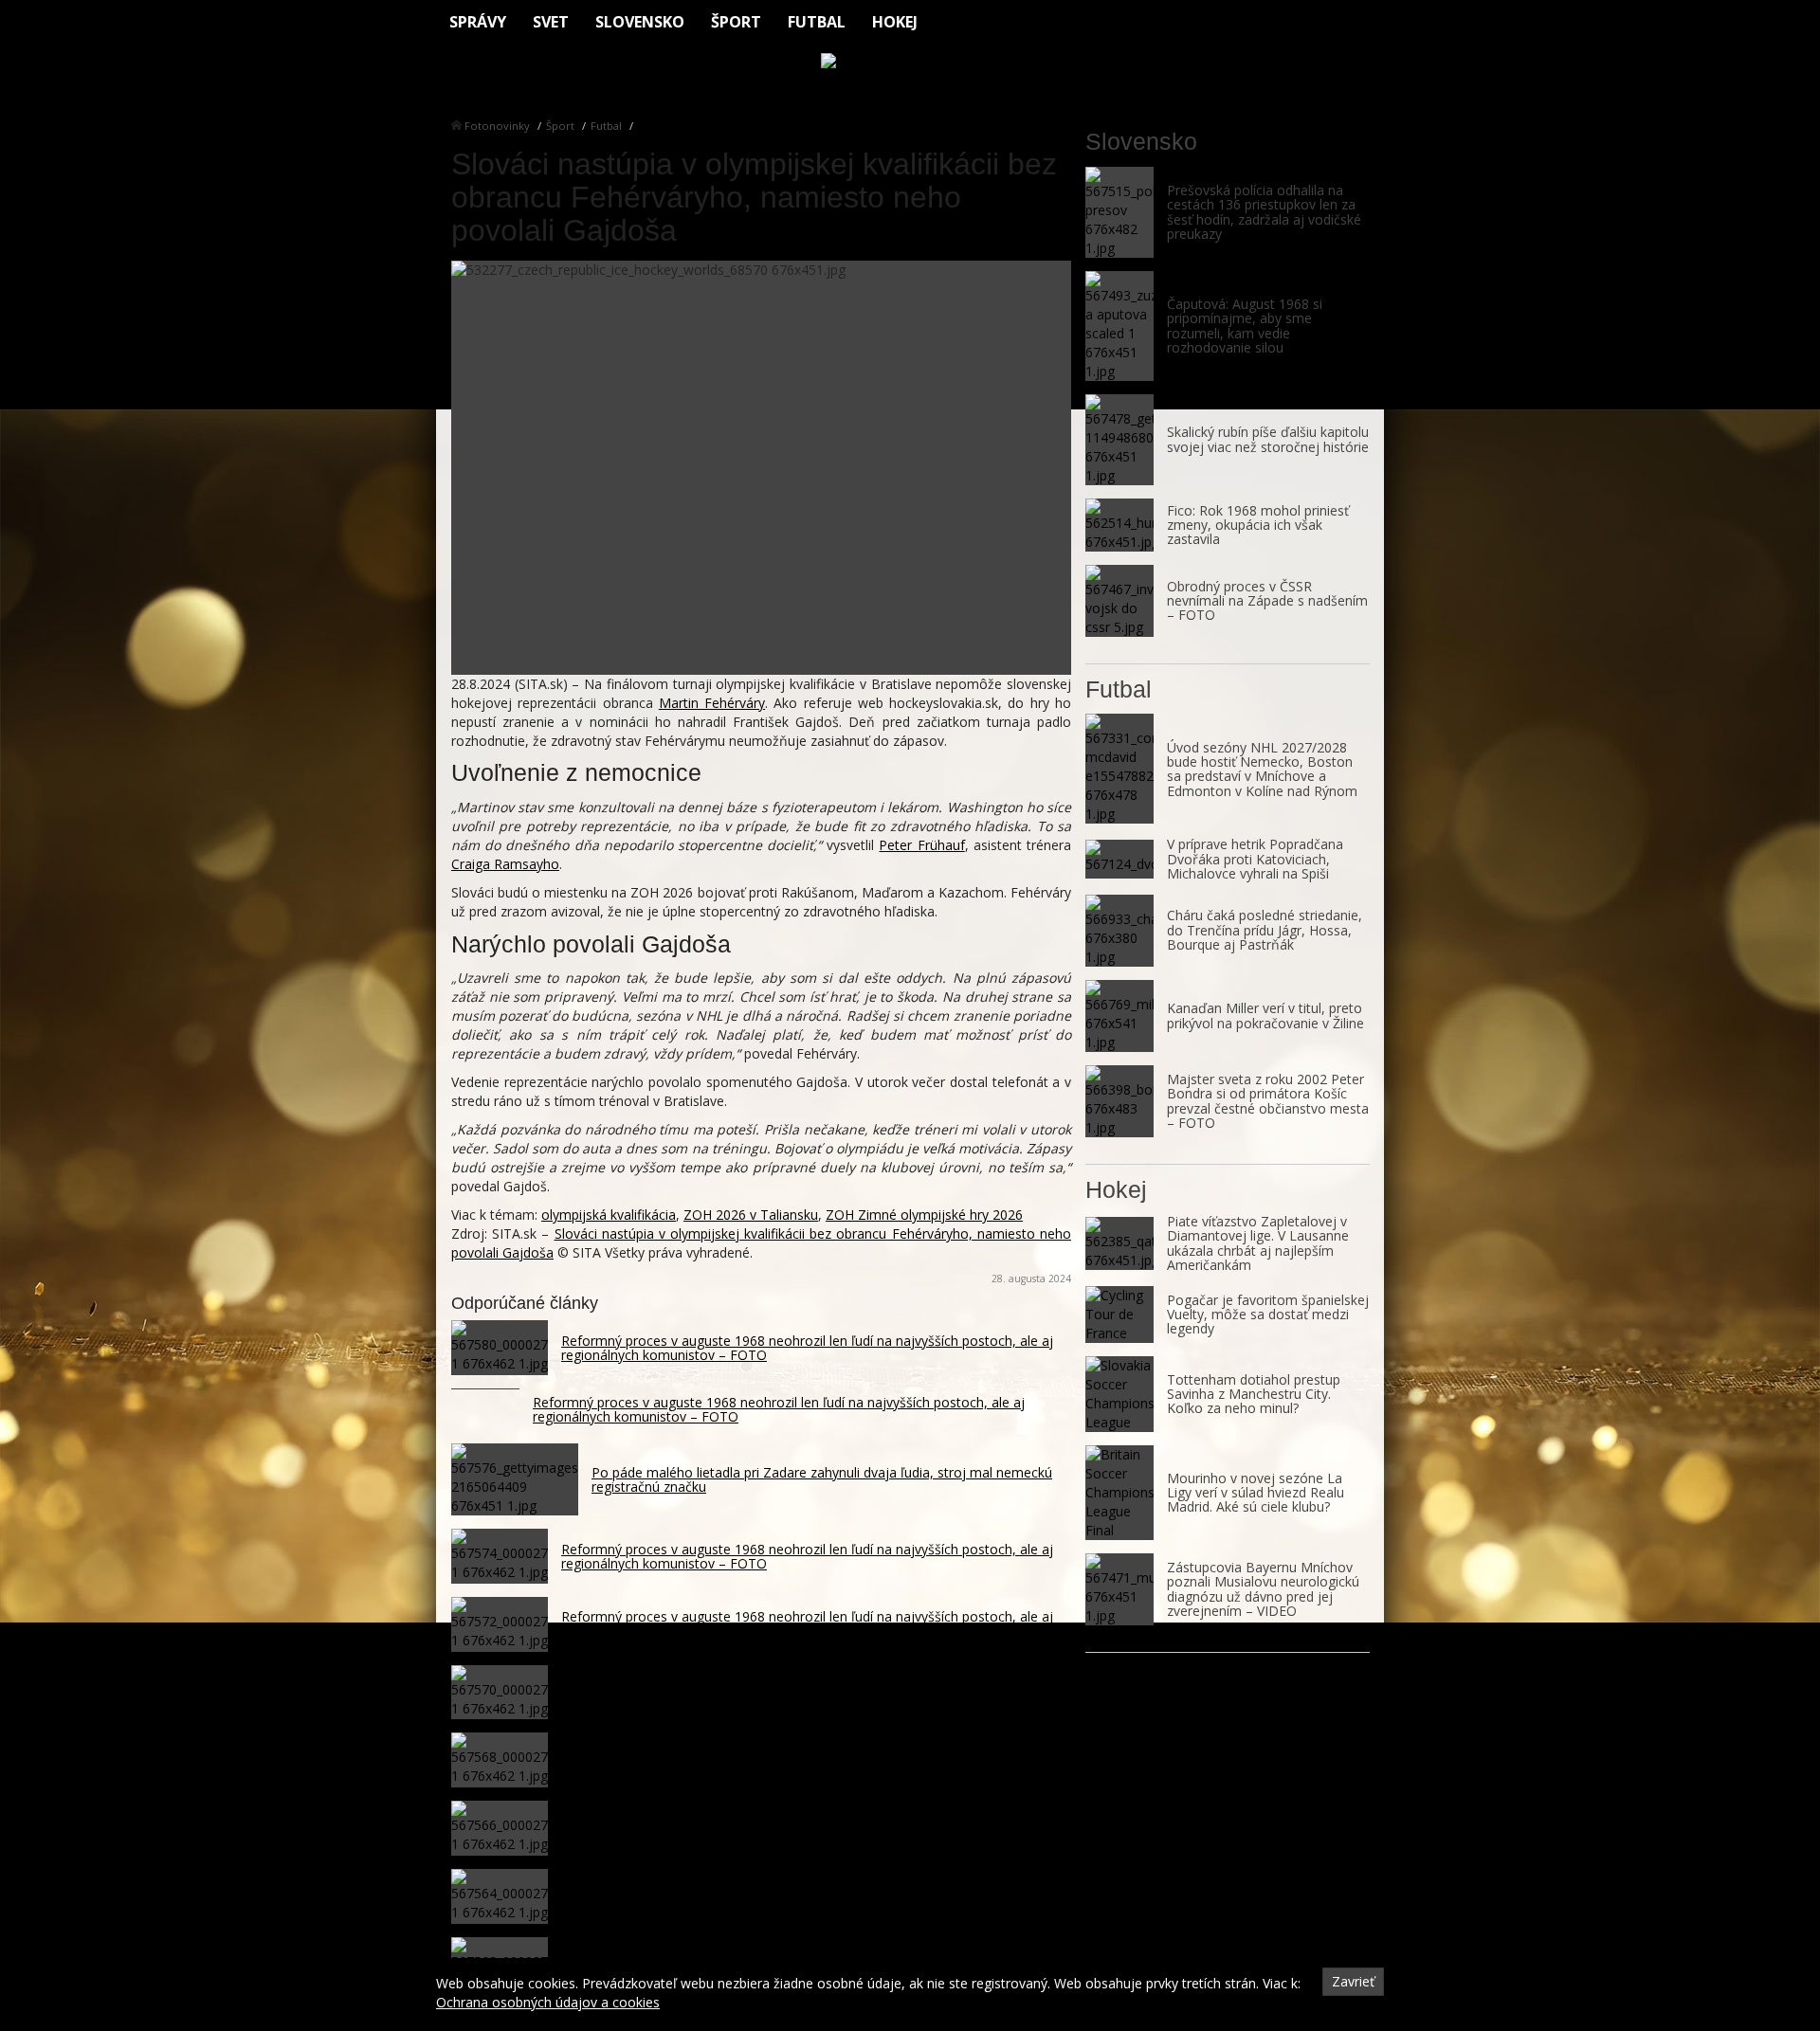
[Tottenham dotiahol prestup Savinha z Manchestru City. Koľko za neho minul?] (1119, 1394)
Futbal (817, 22)
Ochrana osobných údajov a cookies (548, 2002)
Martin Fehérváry (712, 703)
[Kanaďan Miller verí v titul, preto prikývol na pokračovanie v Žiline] (1119, 1016)
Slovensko (640, 22)
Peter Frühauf (921, 845)
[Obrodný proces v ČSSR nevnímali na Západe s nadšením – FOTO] (1119, 601)
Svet (551, 22)
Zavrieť (1353, 1981)
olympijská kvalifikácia (609, 1215)
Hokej (895, 22)
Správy (478, 22)
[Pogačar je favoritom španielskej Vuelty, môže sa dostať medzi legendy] (1119, 1315)
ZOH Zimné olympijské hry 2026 (924, 1215)
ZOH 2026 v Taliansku (751, 1215)
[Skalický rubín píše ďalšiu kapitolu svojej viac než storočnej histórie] (1119, 440)
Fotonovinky (497, 126)
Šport (736, 22)
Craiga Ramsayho (505, 864)
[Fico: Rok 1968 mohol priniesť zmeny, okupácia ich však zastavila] (1119, 525)
